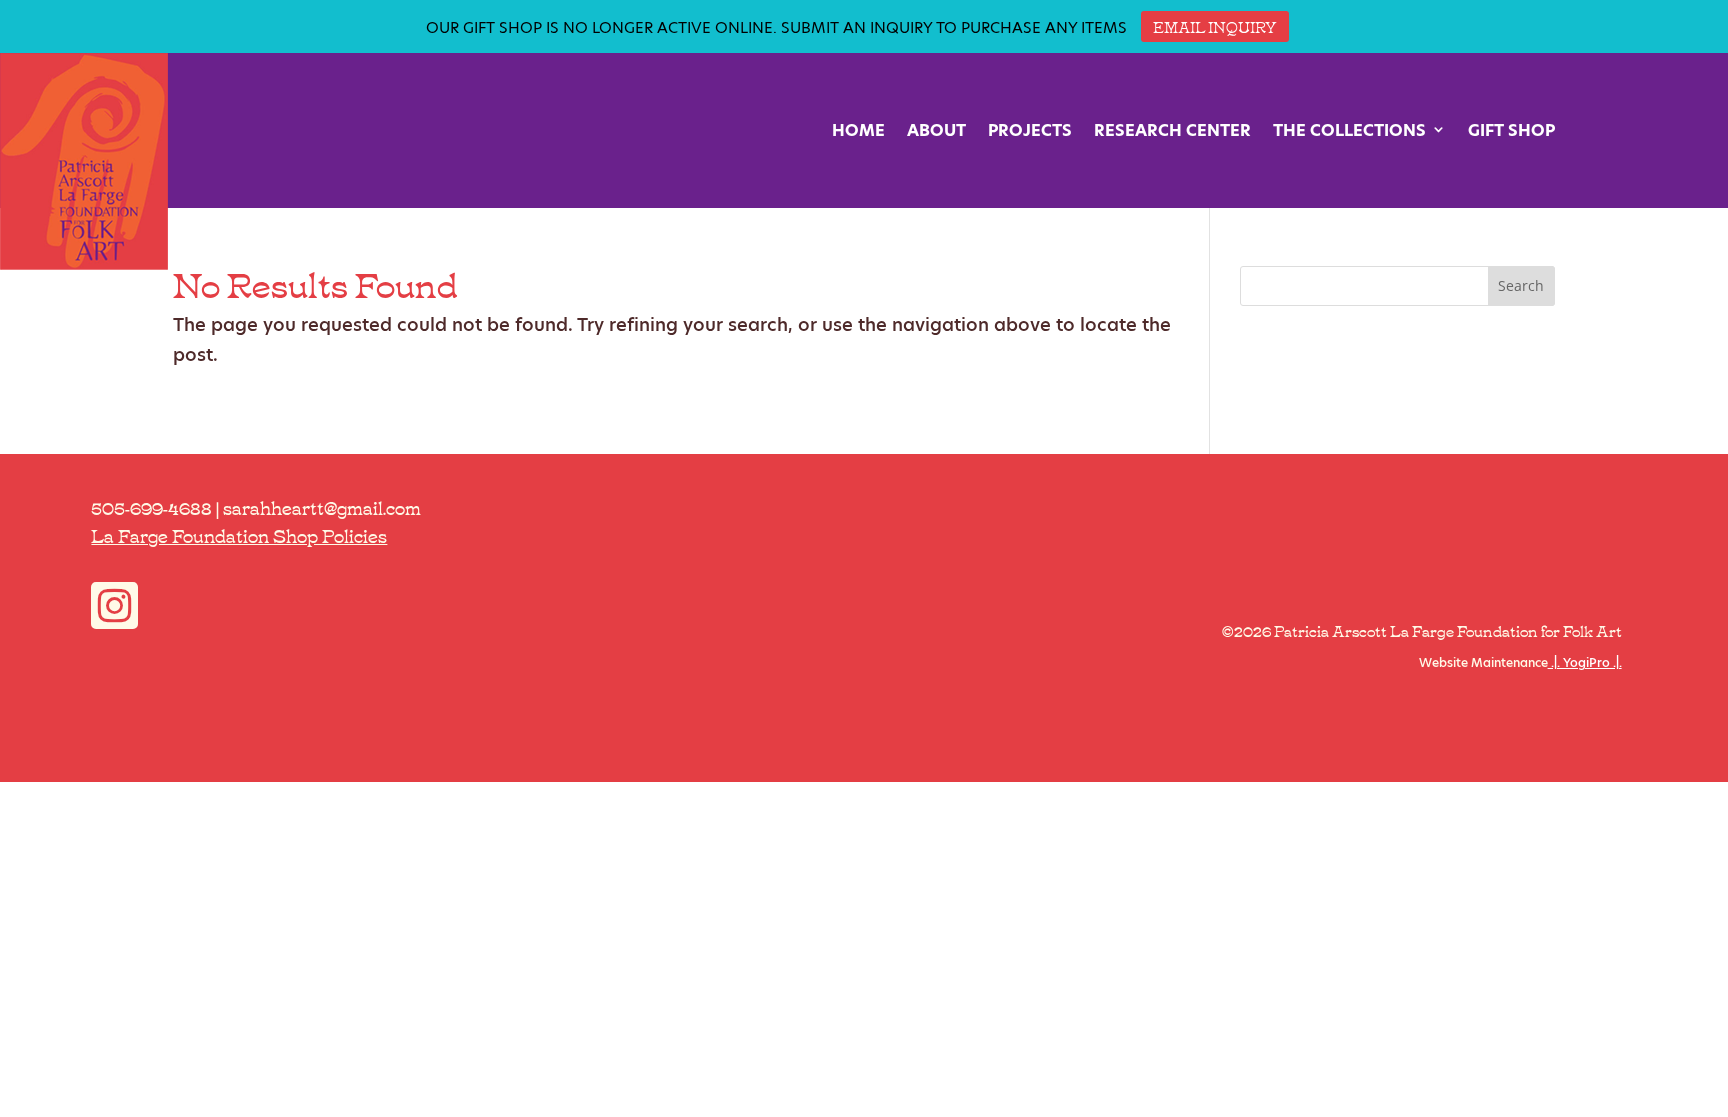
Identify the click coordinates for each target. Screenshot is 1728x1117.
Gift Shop (1511, 130)
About (936, 130)
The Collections (1349, 130)
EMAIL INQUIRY (1215, 26)
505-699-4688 (151, 507)
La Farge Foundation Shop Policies (239, 535)
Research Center (1172, 130)
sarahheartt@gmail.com (322, 507)
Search (1521, 285)
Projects (1030, 130)
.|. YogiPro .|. (1585, 662)
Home (858, 130)
